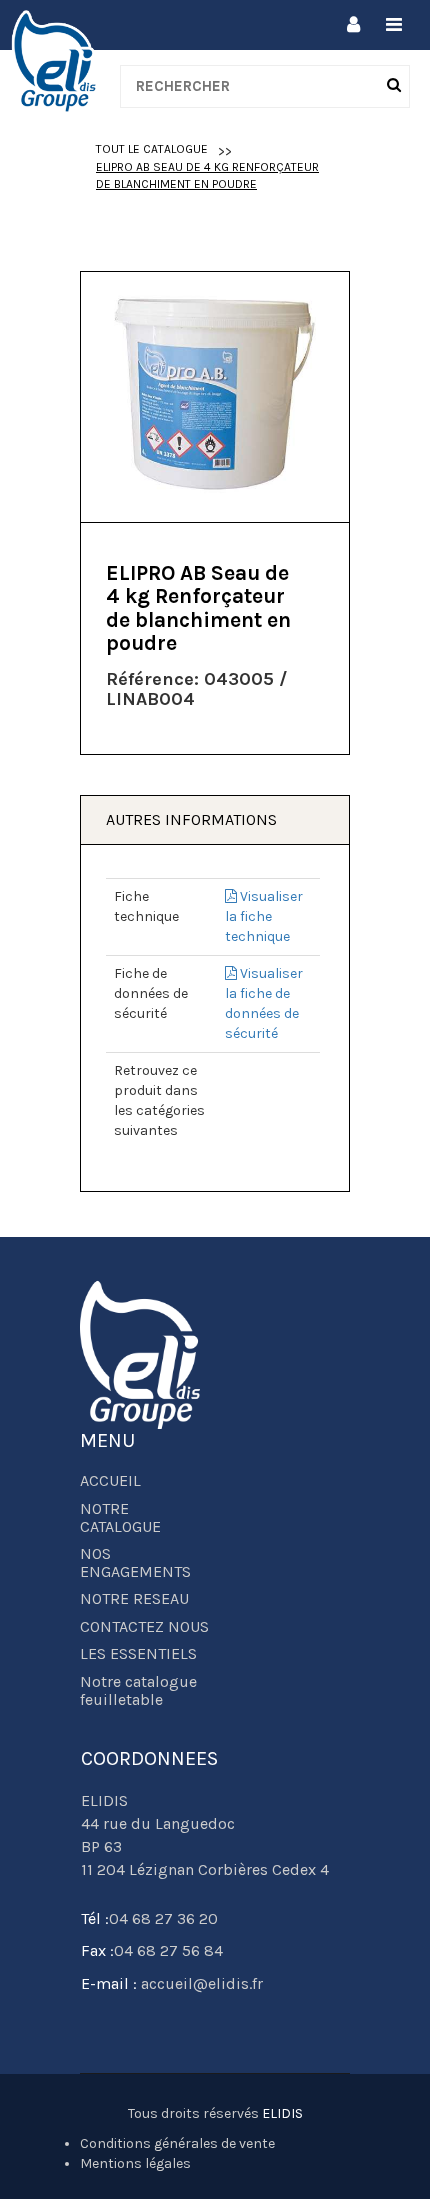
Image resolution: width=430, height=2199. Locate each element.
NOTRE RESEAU (134, 1599)
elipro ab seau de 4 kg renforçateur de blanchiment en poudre (207, 175)
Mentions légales (135, 2163)
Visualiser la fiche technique (264, 916)
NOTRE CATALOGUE (120, 1518)
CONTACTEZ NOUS (144, 1627)
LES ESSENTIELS (138, 1654)
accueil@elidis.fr (200, 1983)
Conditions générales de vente (177, 2143)
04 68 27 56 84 (168, 1950)
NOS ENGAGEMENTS (135, 1563)
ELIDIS (282, 2113)
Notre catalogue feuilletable (138, 1691)
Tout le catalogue (152, 149)
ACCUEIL (110, 1481)
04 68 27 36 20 (163, 1918)
